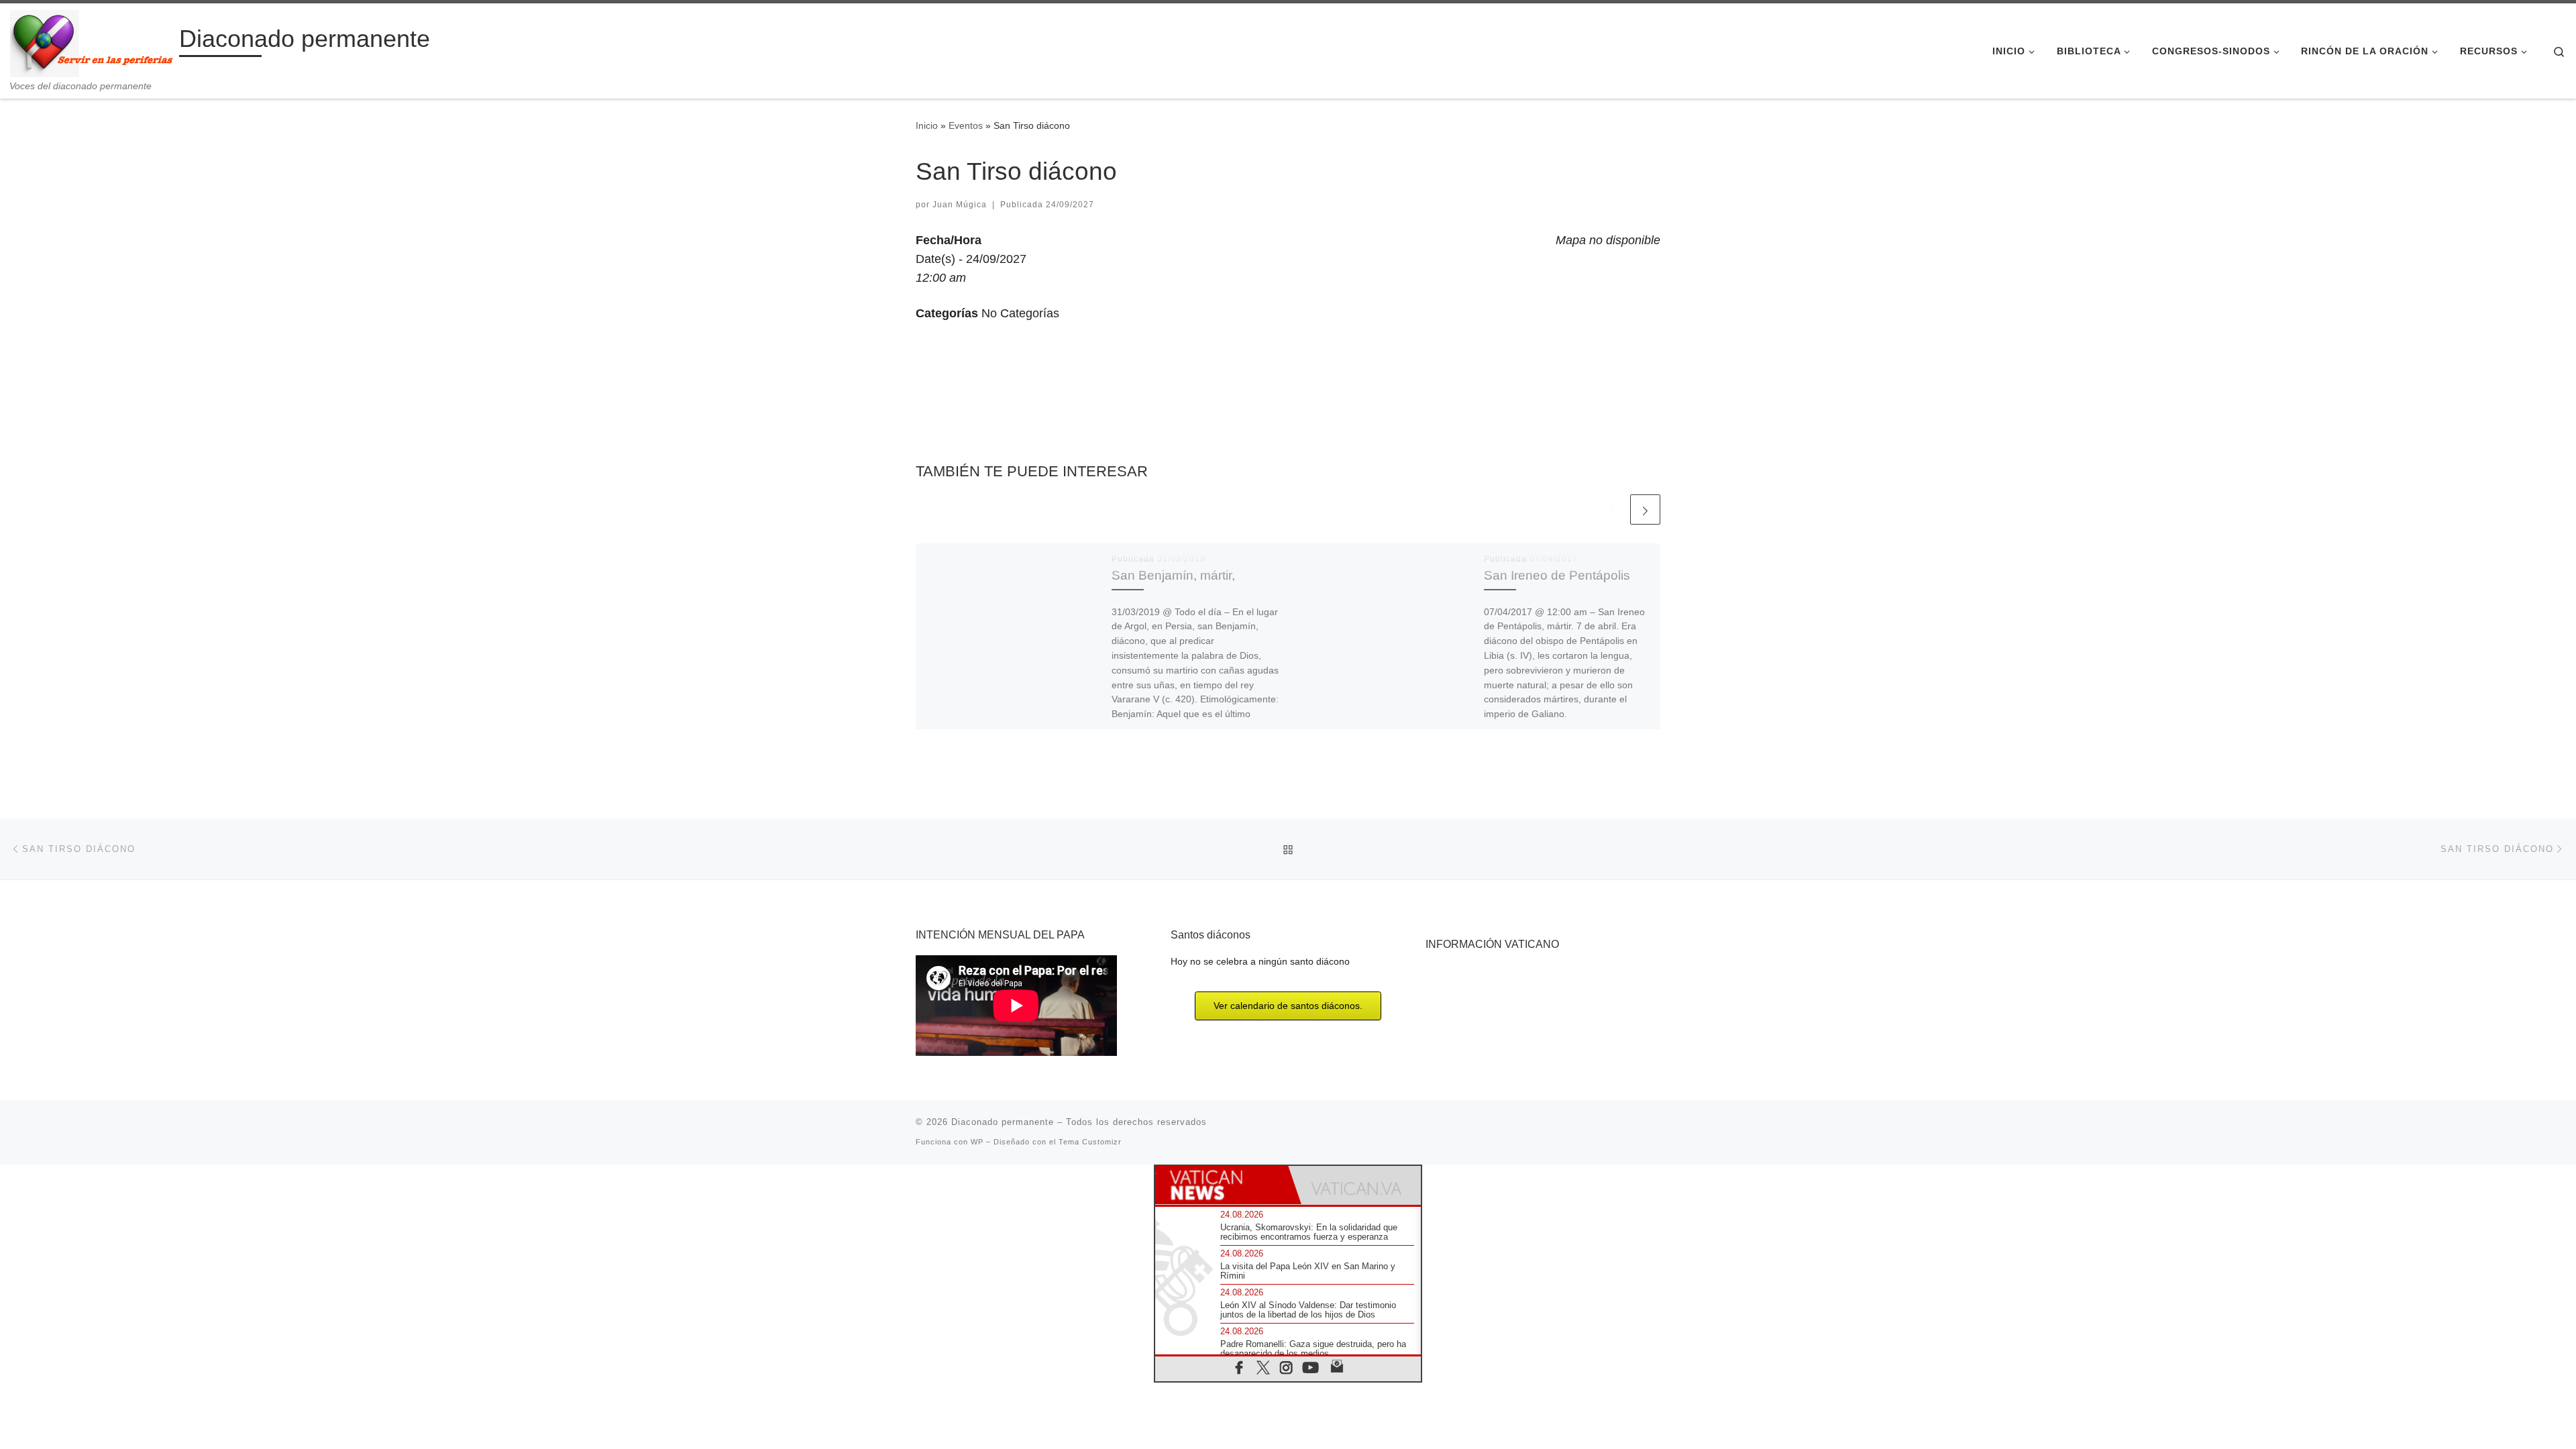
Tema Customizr (1090, 1142)
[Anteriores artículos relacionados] (1612, 509)
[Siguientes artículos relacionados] (1645, 509)
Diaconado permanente (1003, 1122)
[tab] (1222, 1185)
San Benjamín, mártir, (1173, 575)
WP (977, 1142)
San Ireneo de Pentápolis (1557, 575)
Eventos (966, 125)
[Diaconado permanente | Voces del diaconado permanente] (92, 42)
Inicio (927, 125)
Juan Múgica (960, 205)
